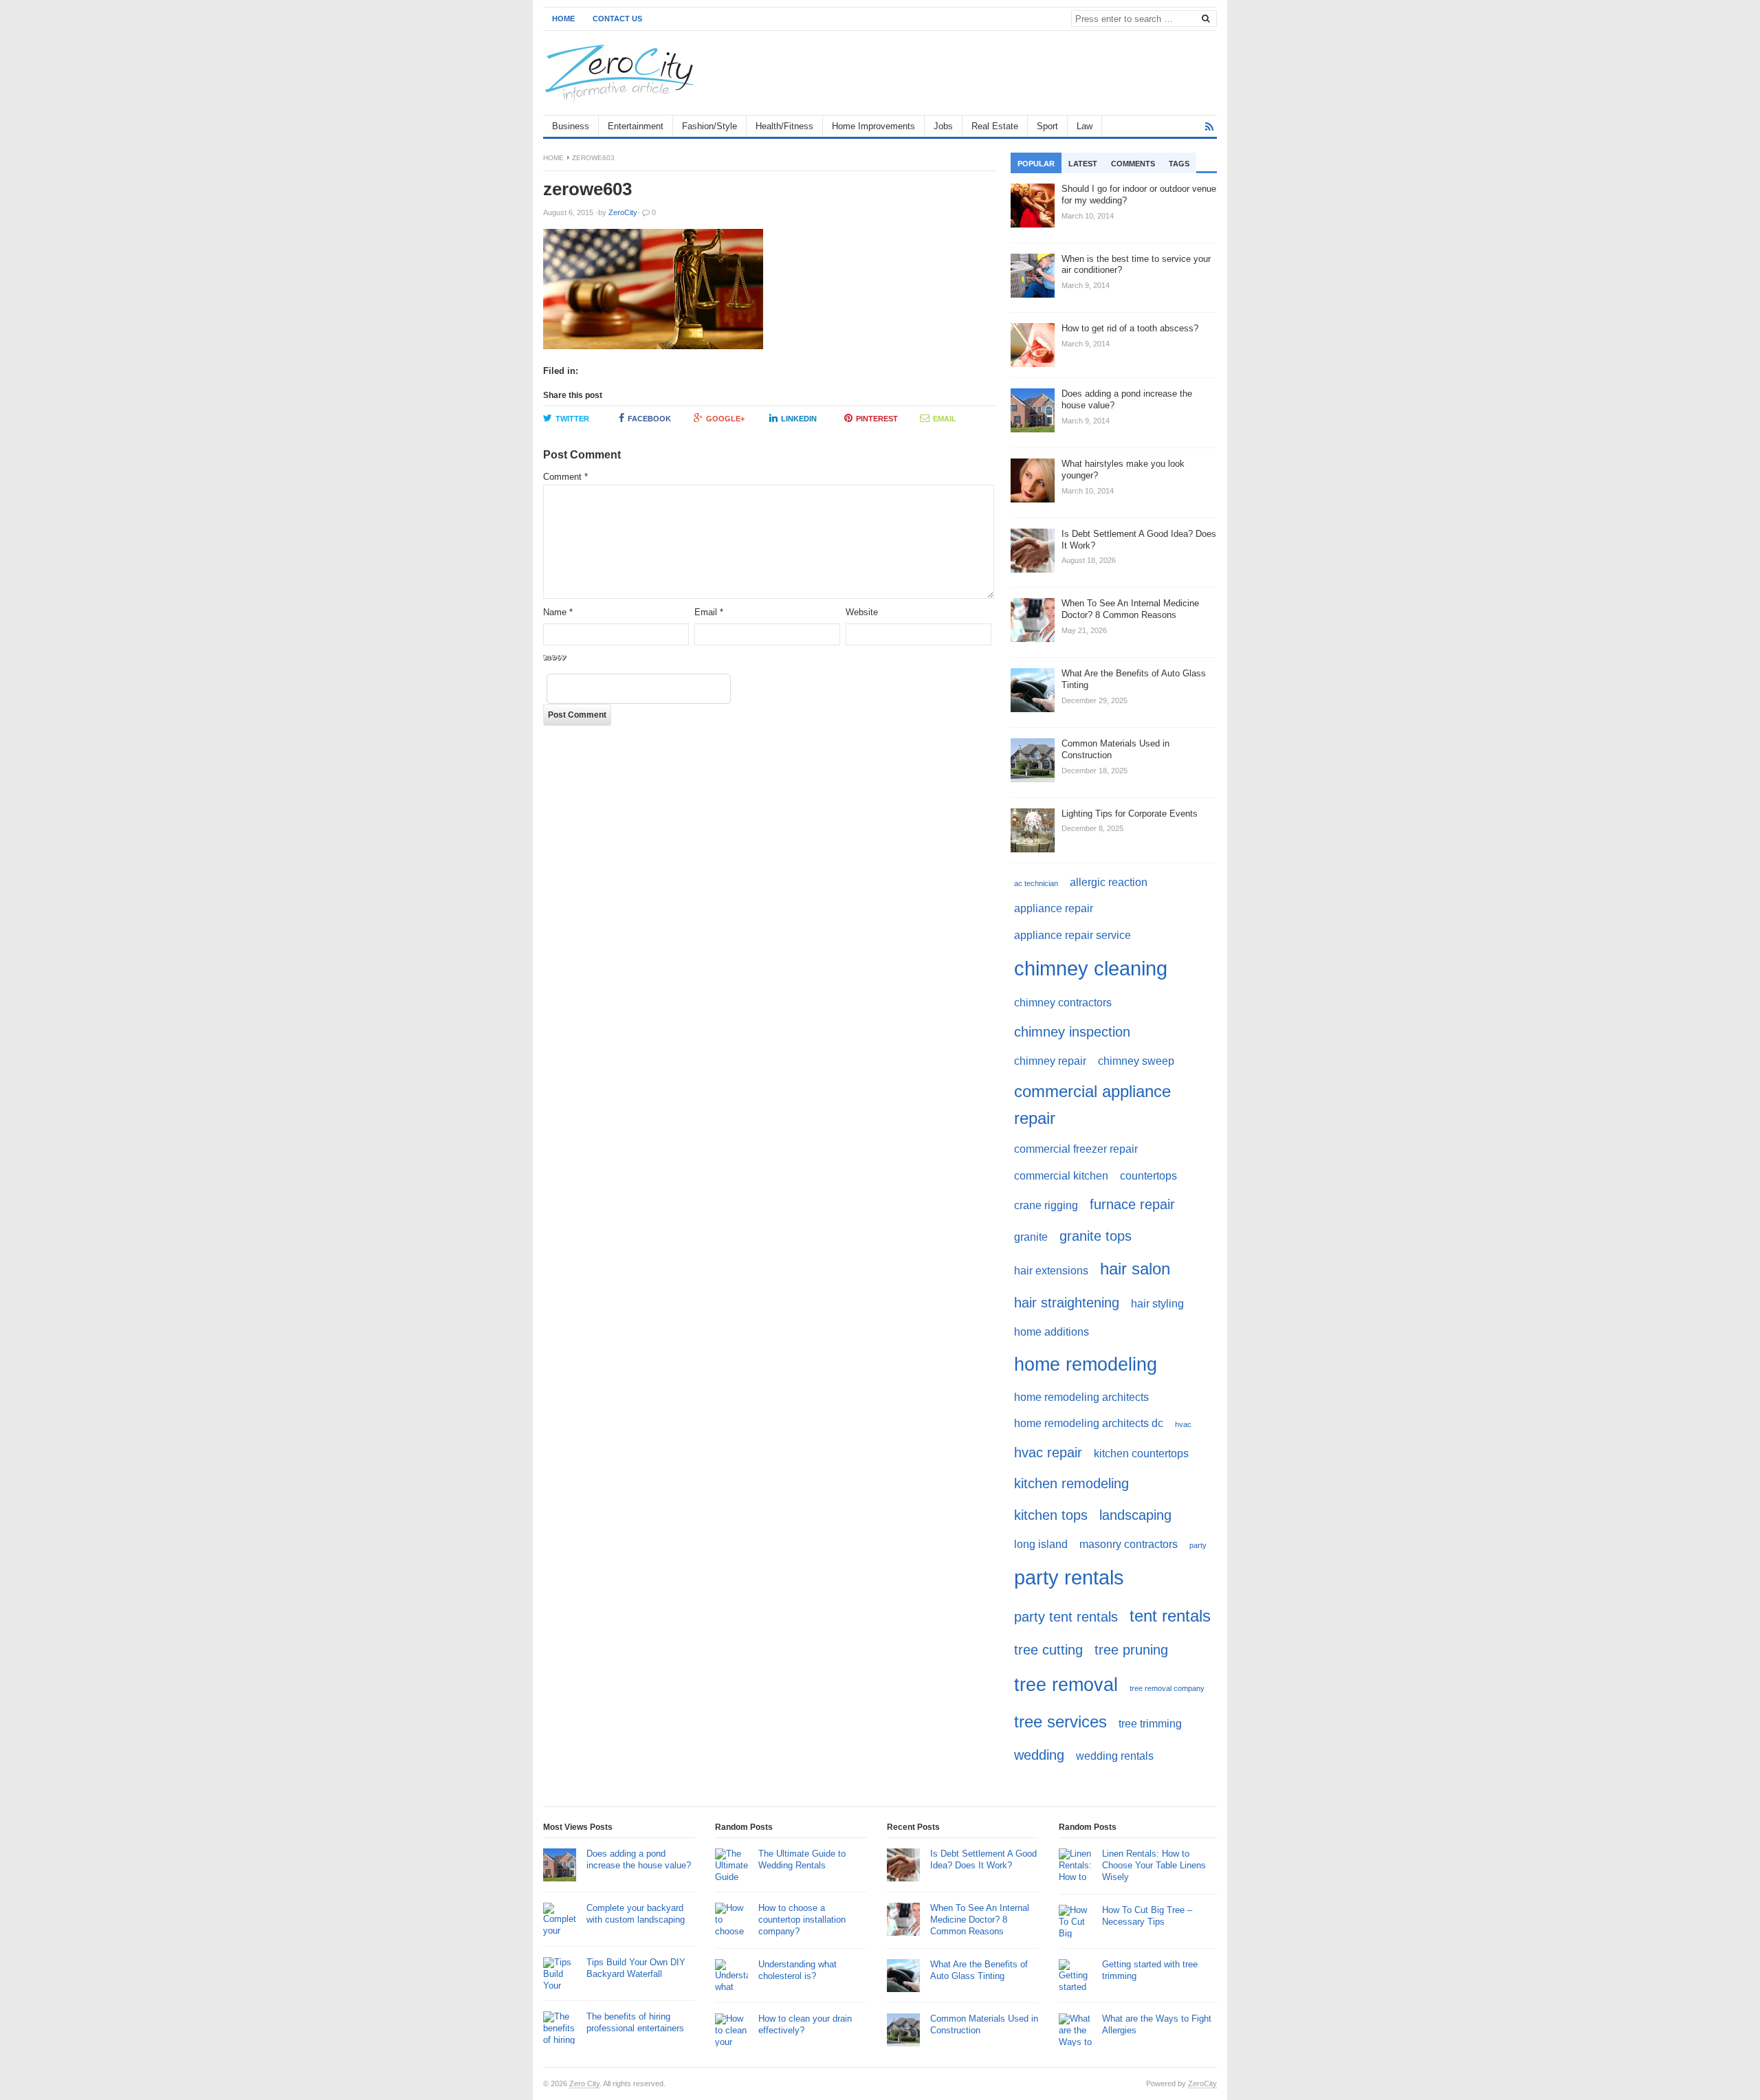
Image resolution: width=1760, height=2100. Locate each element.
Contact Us (617, 19)
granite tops (1096, 1236)
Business (571, 126)
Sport (1047, 126)
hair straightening (1067, 1302)
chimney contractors (1063, 1003)
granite (1031, 1237)
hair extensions (1051, 1271)
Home (563, 19)
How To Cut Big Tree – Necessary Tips (1147, 1916)
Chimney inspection (1072, 1031)
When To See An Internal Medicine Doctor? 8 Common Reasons (980, 1920)
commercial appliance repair (1092, 1104)
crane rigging (1046, 1205)
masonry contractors (1129, 1544)
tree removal (1066, 1684)
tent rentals (1170, 1616)
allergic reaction (1109, 882)
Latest (1083, 164)
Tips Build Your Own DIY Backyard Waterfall (636, 1968)
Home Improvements (873, 126)
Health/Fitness (784, 126)
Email (945, 419)
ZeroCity (1202, 2084)
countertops (1148, 1176)
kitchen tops (1051, 1515)
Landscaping (1135, 1515)
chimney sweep (1136, 1061)
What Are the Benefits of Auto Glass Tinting (979, 1970)
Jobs (943, 126)
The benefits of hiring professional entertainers (635, 2022)
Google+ (725, 419)
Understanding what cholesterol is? (797, 1970)
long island (1041, 1544)
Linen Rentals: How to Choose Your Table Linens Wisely (1154, 1865)
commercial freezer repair (1076, 1149)
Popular (1036, 164)
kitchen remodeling (1071, 1483)
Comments (1133, 164)
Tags (1179, 164)
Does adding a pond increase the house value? (639, 1859)
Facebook (649, 419)
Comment (565, 477)
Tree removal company (1167, 1688)
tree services (1060, 1722)
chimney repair (1050, 1061)
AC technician (1036, 883)
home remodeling (1086, 1364)
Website (862, 612)
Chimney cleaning (1091, 968)
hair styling (1157, 1304)
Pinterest (877, 419)
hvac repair (1048, 1452)
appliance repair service (1072, 935)
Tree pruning (1131, 1649)
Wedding (1039, 1755)
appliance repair (1054, 908)
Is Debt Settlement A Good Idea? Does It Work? (983, 1859)
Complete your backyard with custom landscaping (636, 1914)
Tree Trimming (1150, 1724)
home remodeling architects (1081, 1397)
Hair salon (1135, 1269)
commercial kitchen (1061, 1176)
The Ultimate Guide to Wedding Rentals (802, 1859)
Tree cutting (1048, 1649)
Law (1085, 126)
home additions (1052, 1332)
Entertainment (636, 126)
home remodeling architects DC (1089, 1423)
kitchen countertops (1141, 1454)
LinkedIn (799, 419)
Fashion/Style (709, 126)
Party (1198, 1545)
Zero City (584, 2084)
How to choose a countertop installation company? (802, 1920)
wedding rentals (1115, 1756)
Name (558, 612)
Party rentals (1069, 1577)
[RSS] (1209, 127)
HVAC (1183, 1424)
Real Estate (995, 126)
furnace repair (1132, 1204)
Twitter (572, 419)
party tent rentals (1066, 1616)
